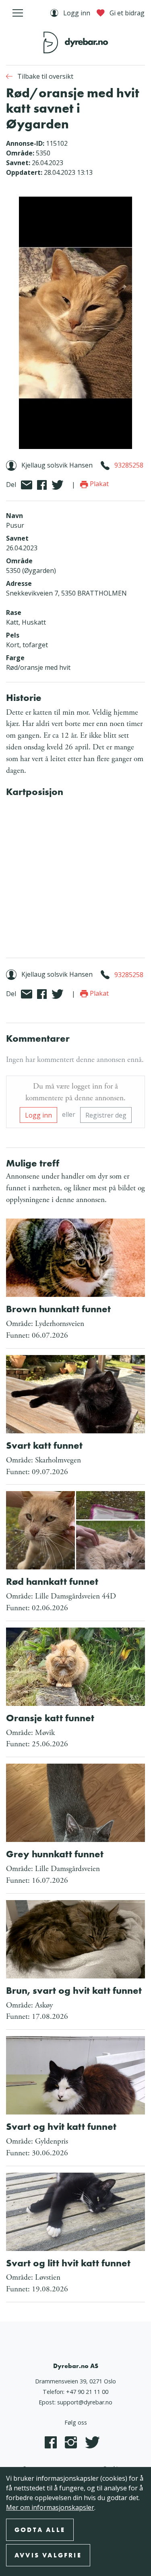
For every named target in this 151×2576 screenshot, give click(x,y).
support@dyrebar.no (85, 2402)
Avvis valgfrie (48, 2555)
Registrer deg (106, 1115)
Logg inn (38, 1115)
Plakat (98, 484)
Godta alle (40, 2530)
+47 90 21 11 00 (87, 2392)
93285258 (129, 465)
